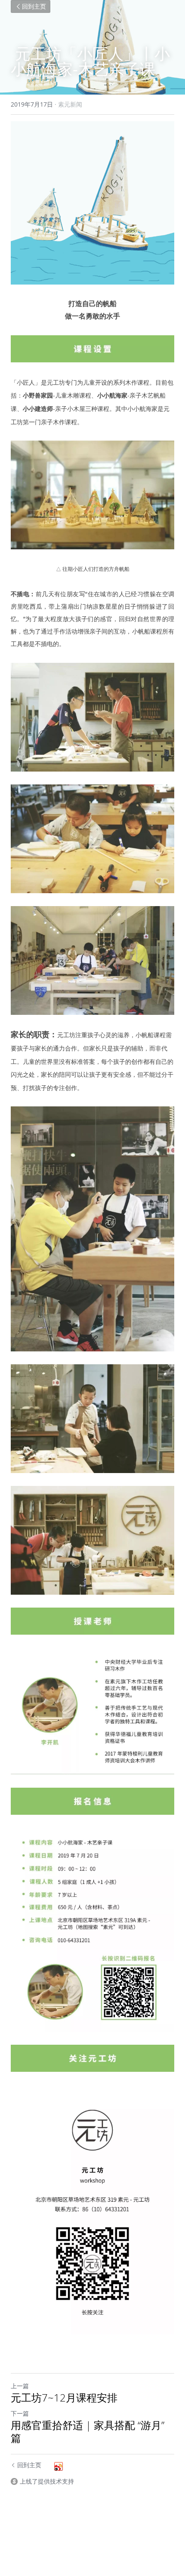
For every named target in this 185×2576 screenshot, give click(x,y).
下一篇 (20, 2413)
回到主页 (34, 6)
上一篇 (20, 2386)
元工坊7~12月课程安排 (64, 2398)
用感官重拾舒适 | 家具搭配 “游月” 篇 (88, 2432)
